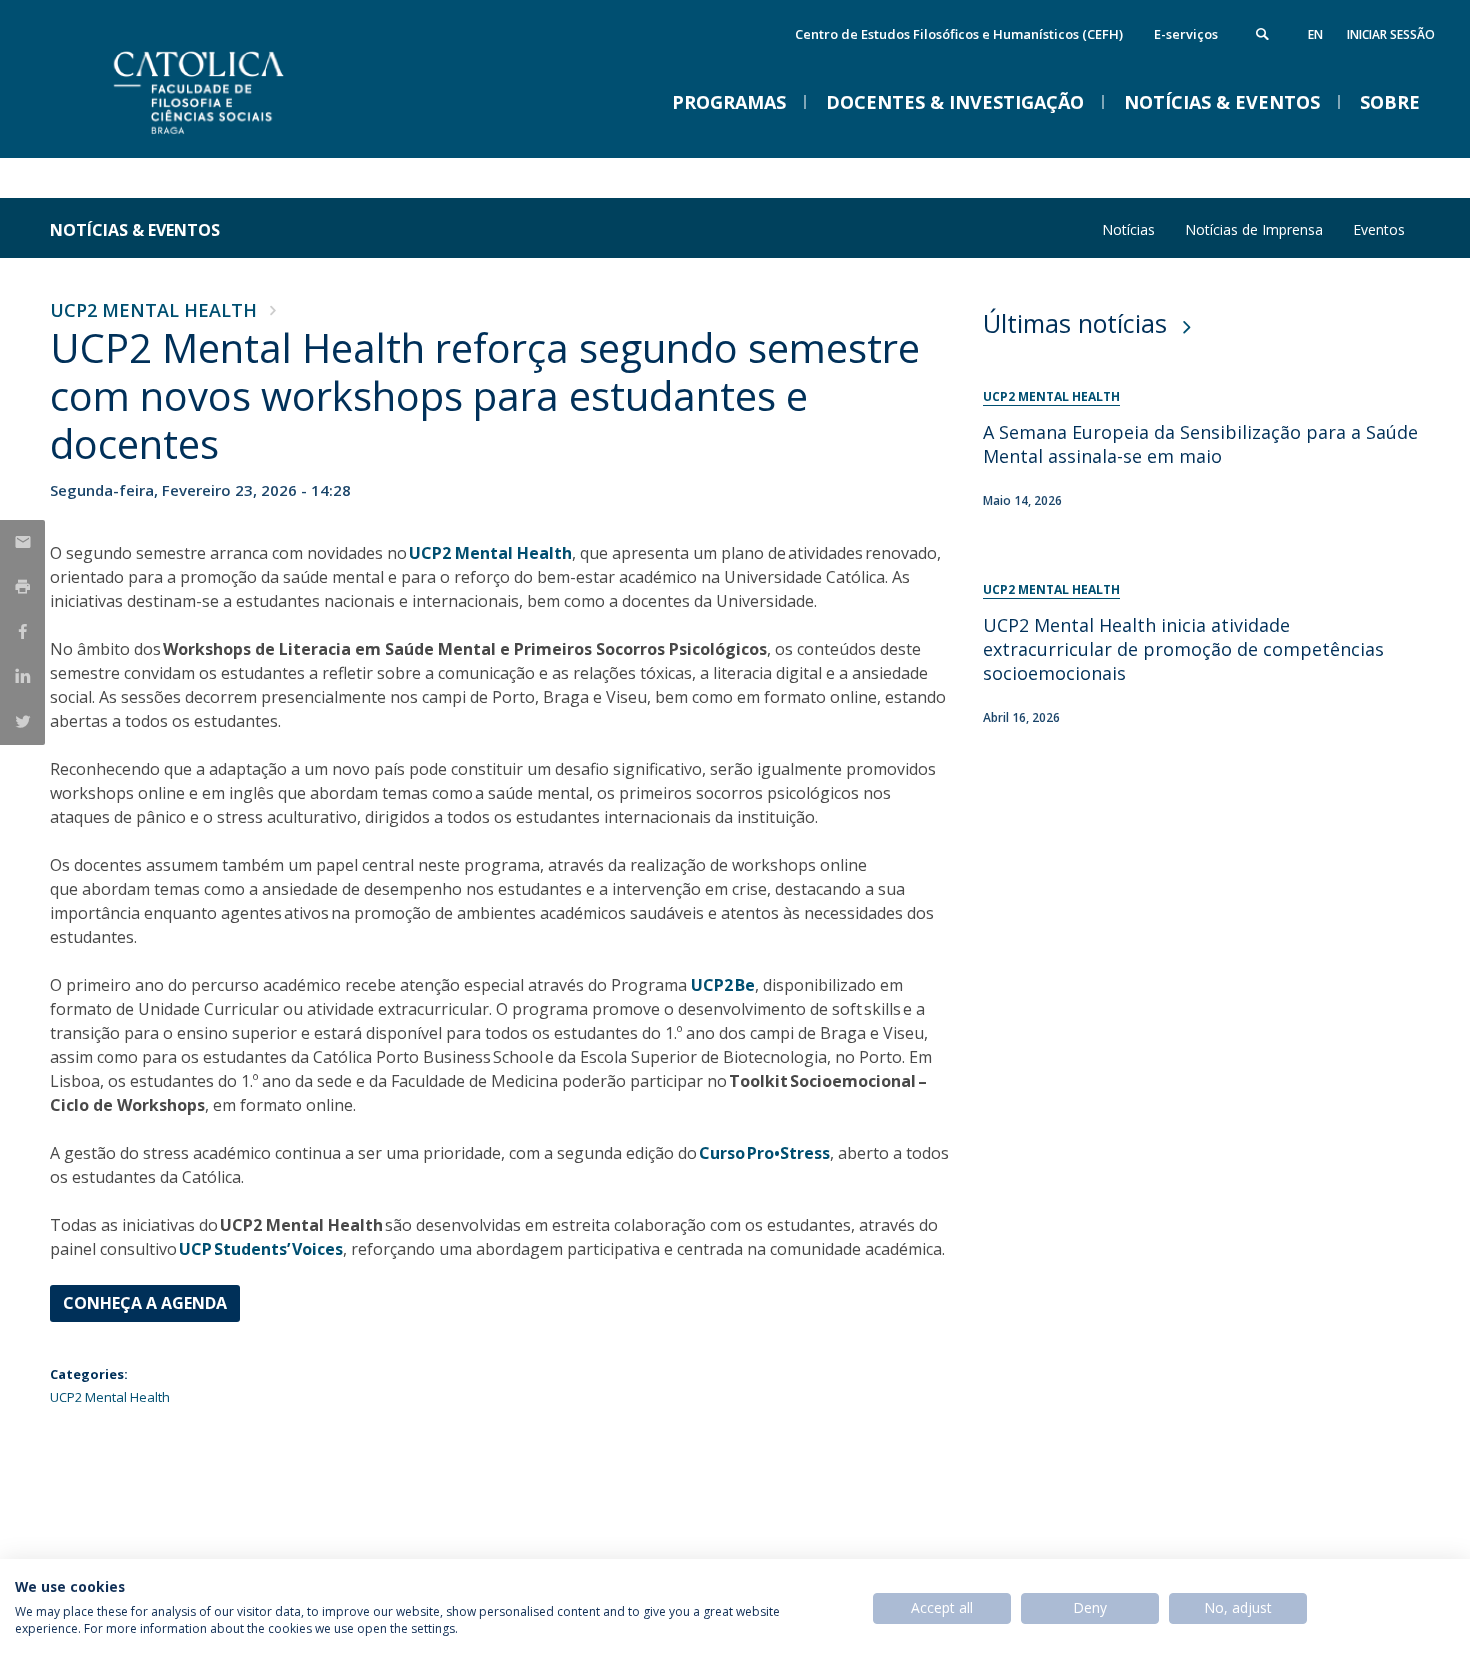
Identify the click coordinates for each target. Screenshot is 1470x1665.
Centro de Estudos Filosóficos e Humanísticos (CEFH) (959, 34)
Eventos (1379, 229)
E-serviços (1186, 34)
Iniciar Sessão (1391, 34)
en (1315, 34)
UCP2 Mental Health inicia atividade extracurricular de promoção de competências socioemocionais (1183, 649)
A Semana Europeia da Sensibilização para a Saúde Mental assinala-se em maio (1200, 444)
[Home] (250, 137)
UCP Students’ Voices (261, 1249)
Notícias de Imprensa (1254, 229)
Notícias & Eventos (135, 230)
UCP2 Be (723, 985)
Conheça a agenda (145, 1303)
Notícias (1128, 229)
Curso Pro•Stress (764, 1153)
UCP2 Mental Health (153, 310)
